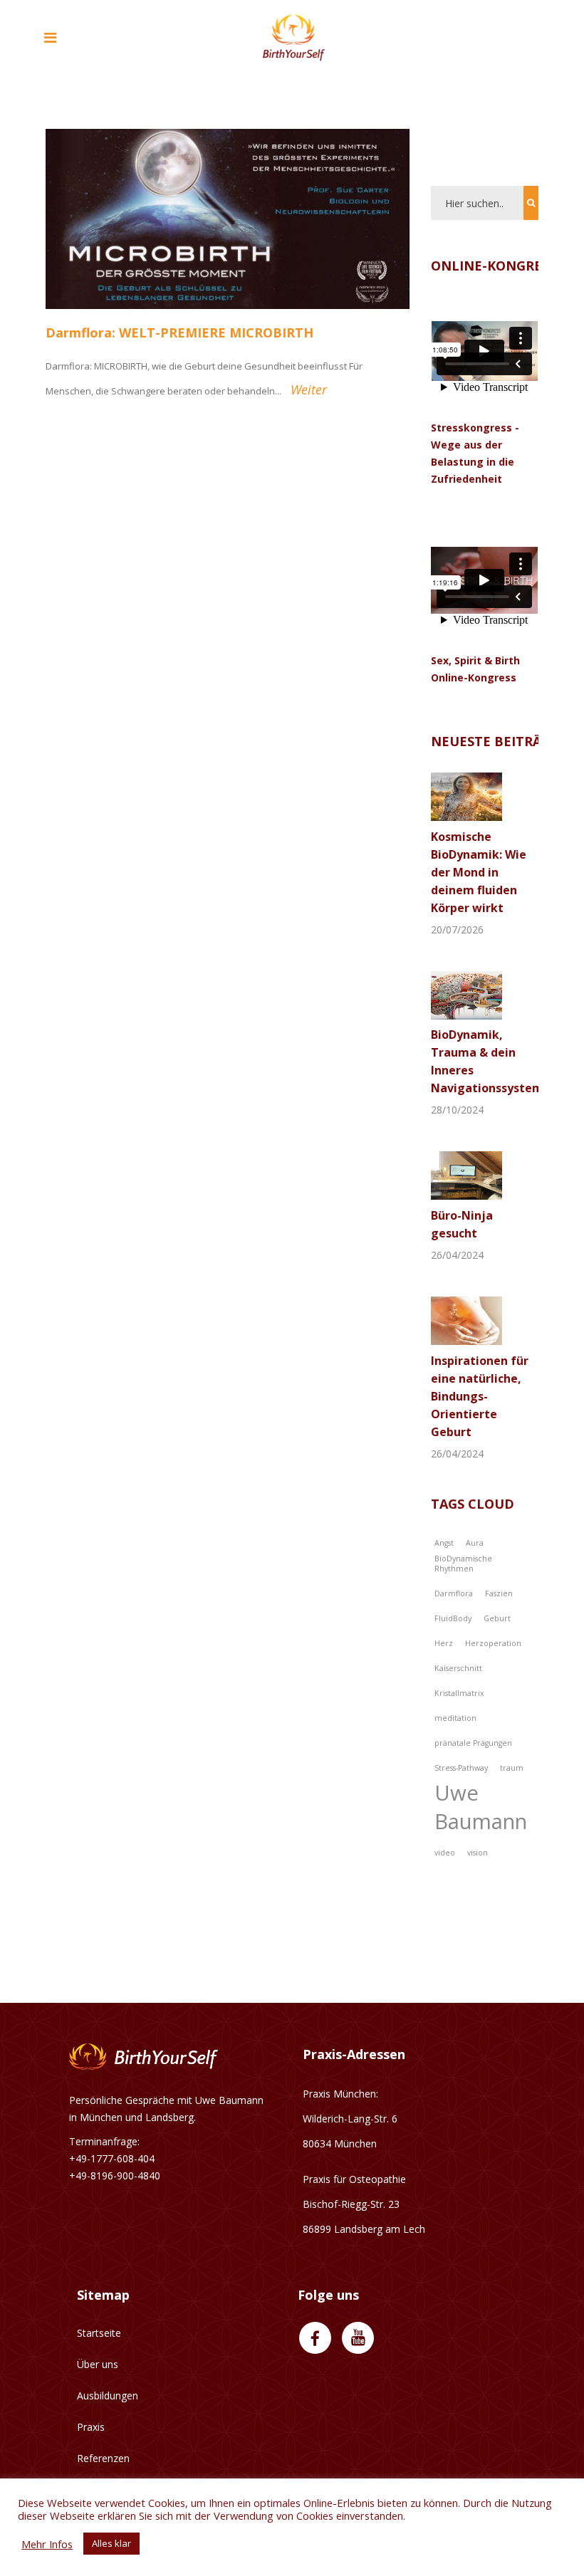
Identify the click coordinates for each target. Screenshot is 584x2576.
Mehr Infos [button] (47, 2544)
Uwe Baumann (481, 1807)
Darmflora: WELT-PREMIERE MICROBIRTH (179, 333)
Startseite (99, 2333)
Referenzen (103, 2458)
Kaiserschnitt (458, 1668)
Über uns (98, 2364)
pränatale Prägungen (473, 1743)
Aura (475, 1543)
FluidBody (453, 1618)
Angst (444, 1543)
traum (512, 1768)
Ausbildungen (108, 2396)
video (445, 1853)
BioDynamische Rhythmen (463, 1564)
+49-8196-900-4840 (115, 2176)
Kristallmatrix (459, 1693)
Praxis (91, 2427)
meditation (455, 1718)
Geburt (497, 1618)
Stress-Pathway (461, 1768)
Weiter (309, 389)
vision (478, 1853)
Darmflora (454, 1593)
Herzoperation (493, 1643)
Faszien (499, 1593)
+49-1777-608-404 (112, 2158)
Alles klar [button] (111, 2543)
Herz (444, 1643)
